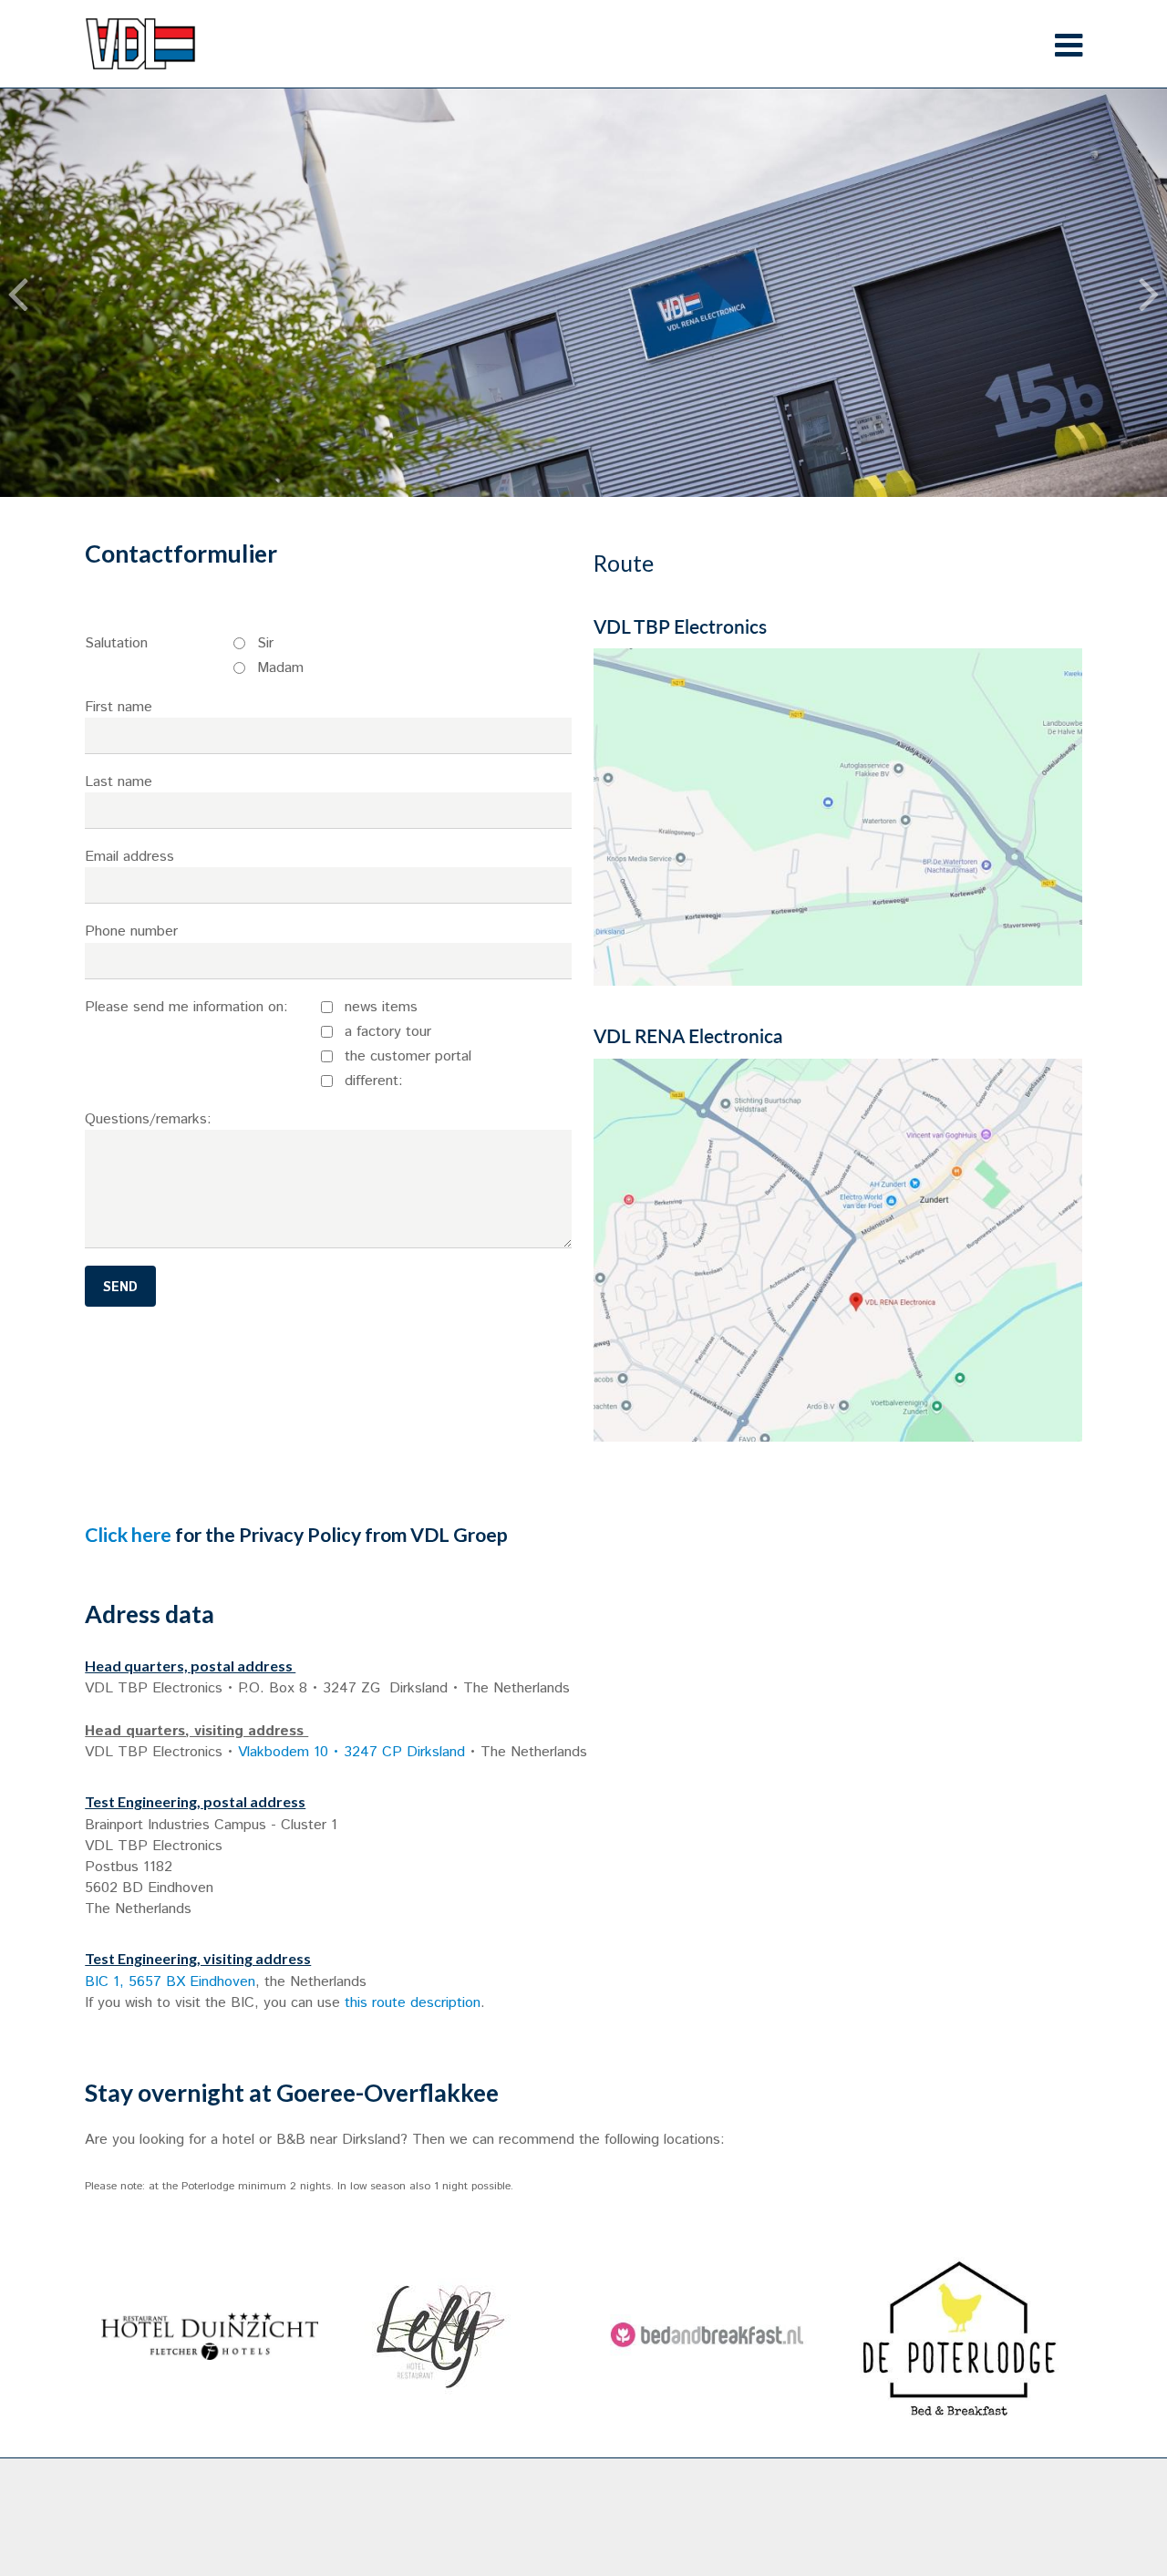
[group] (209, 2336)
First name (119, 707)
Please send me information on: (186, 1007)
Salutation (116, 643)
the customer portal (408, 1056)
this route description (413, 2003)
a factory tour (388, 1032)
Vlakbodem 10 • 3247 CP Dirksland (351, 1752)
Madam (280, 668)
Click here (128, 1535)
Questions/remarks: (148, 1119)
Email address (129, 857)
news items (381, 1007)
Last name (119, 782)
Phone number (131, 931)
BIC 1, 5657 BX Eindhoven (170, 1982)
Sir (265, 643)
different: (374, 1081)
